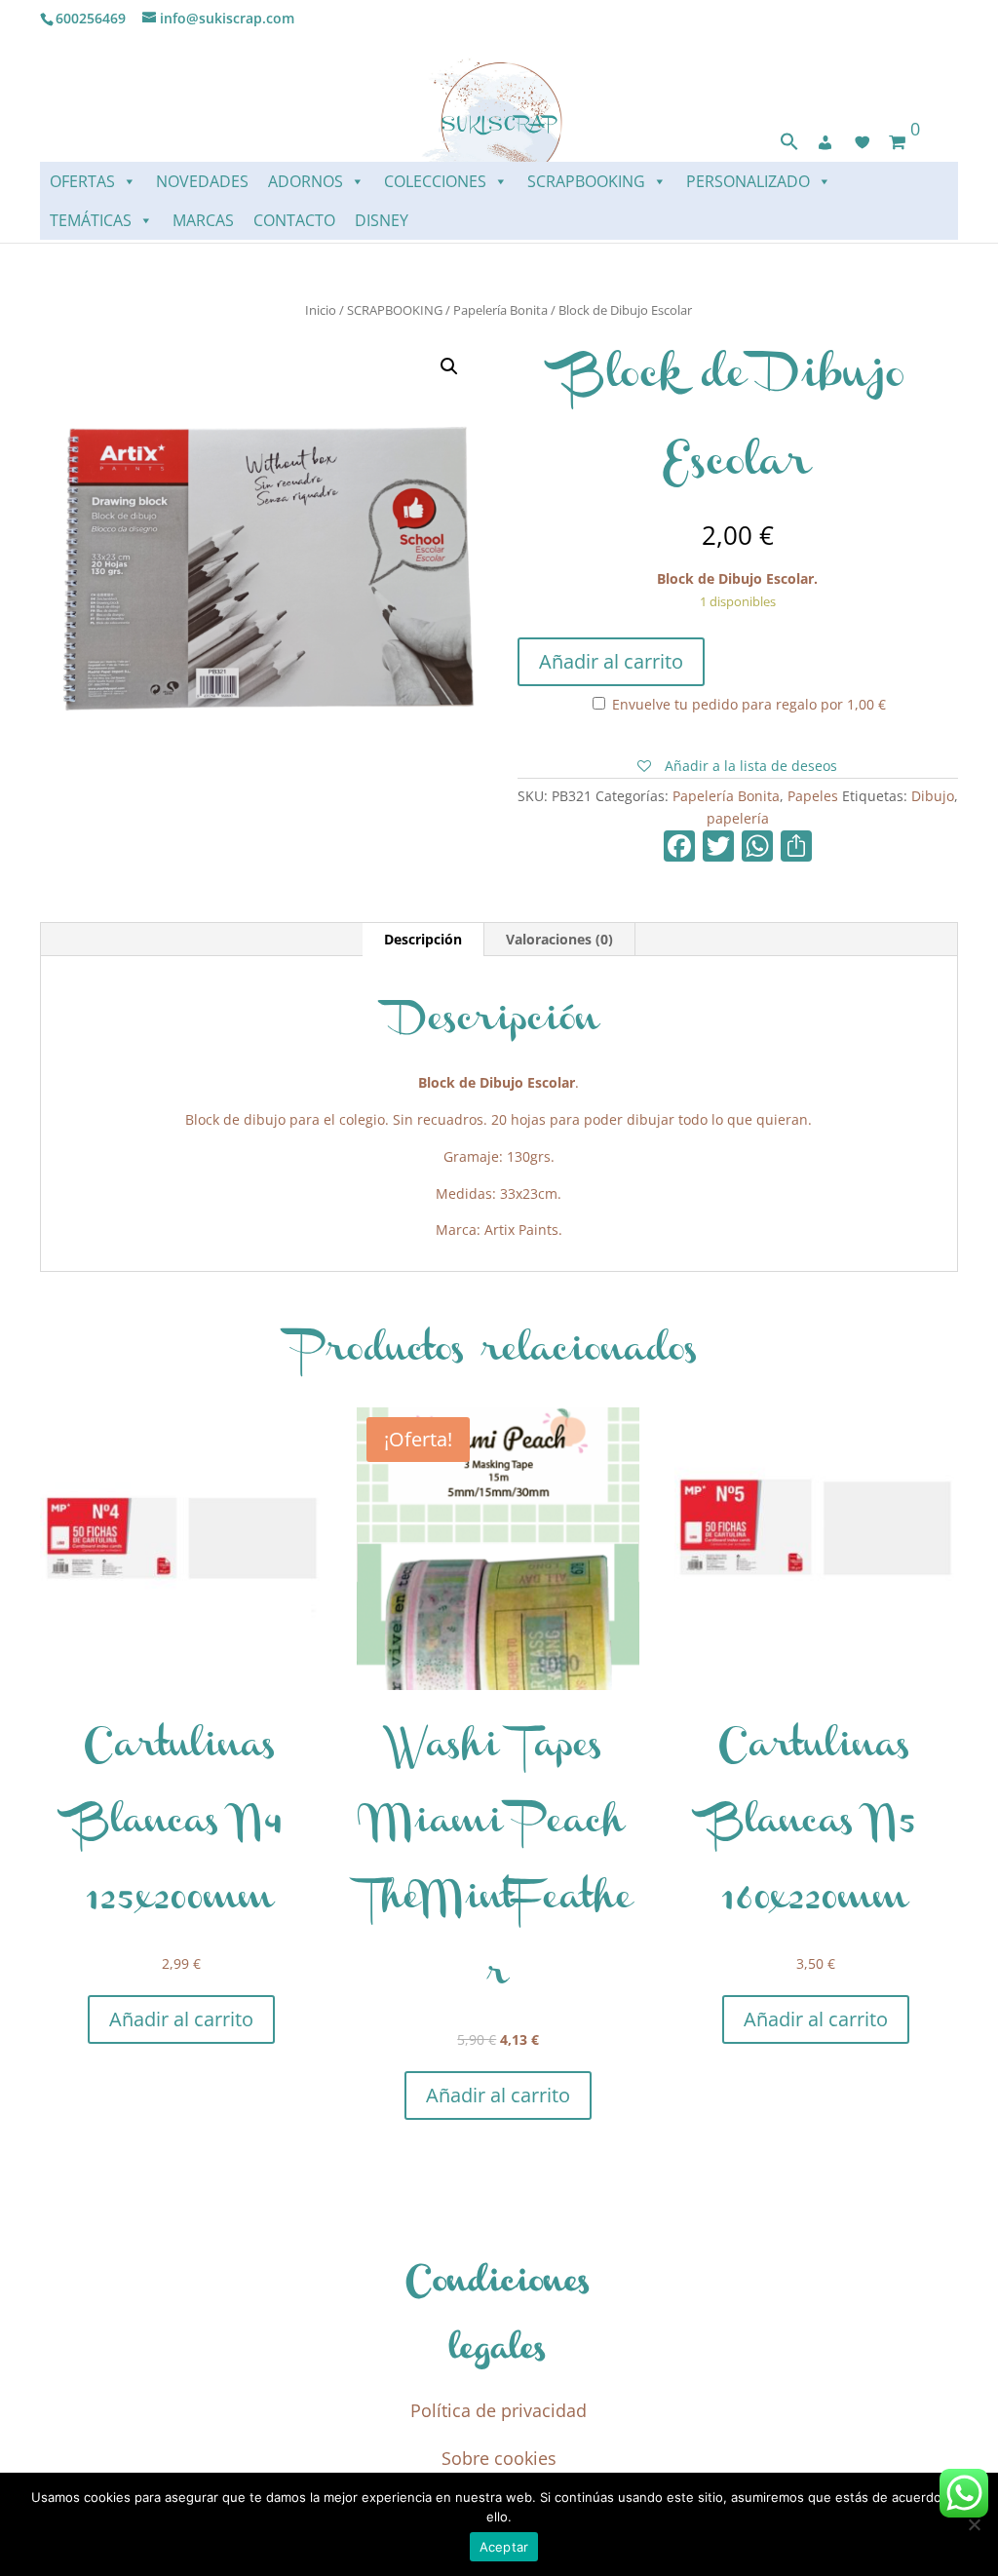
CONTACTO (294, 220)
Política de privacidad (499, 2410)
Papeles (813, 796)
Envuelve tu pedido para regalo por (747, 704)
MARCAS (203, 220)
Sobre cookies (499, 2458)
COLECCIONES (435, 181)
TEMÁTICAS (91, 220)
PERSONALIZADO (748, 181)
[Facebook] (679, 848)
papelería (738, 818)
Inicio (321, 310)
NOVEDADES (202, 181)
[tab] (423, 940)
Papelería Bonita (500, 310)
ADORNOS (306, 181)
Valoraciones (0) (559, 939)
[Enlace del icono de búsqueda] (789, 146)
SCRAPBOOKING (586, 181)
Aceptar (504, 2547)
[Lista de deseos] (863, 142)
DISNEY (382, 220)
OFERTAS (82, 181)
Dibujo (933, 796)
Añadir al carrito (611, 661)
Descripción (423, 939)
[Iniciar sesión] (825, 142)
